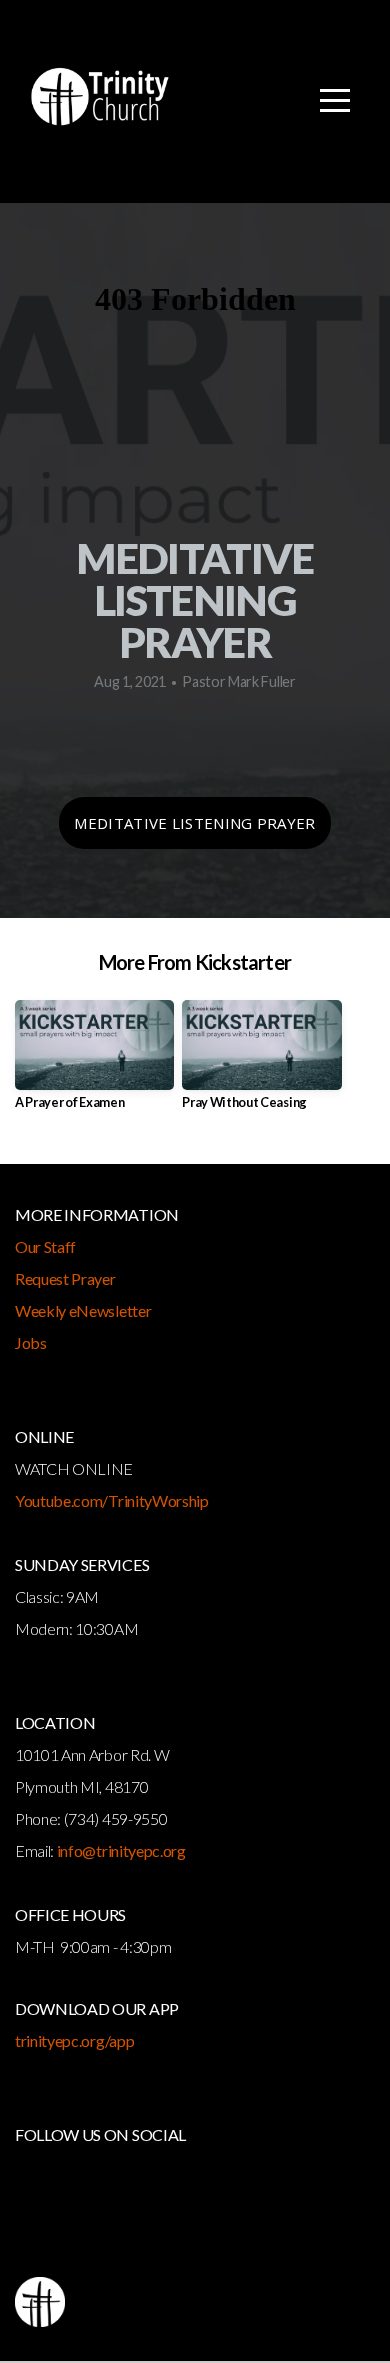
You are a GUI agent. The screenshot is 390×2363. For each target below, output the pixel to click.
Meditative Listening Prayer (194, 823)
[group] (94, 1062)
